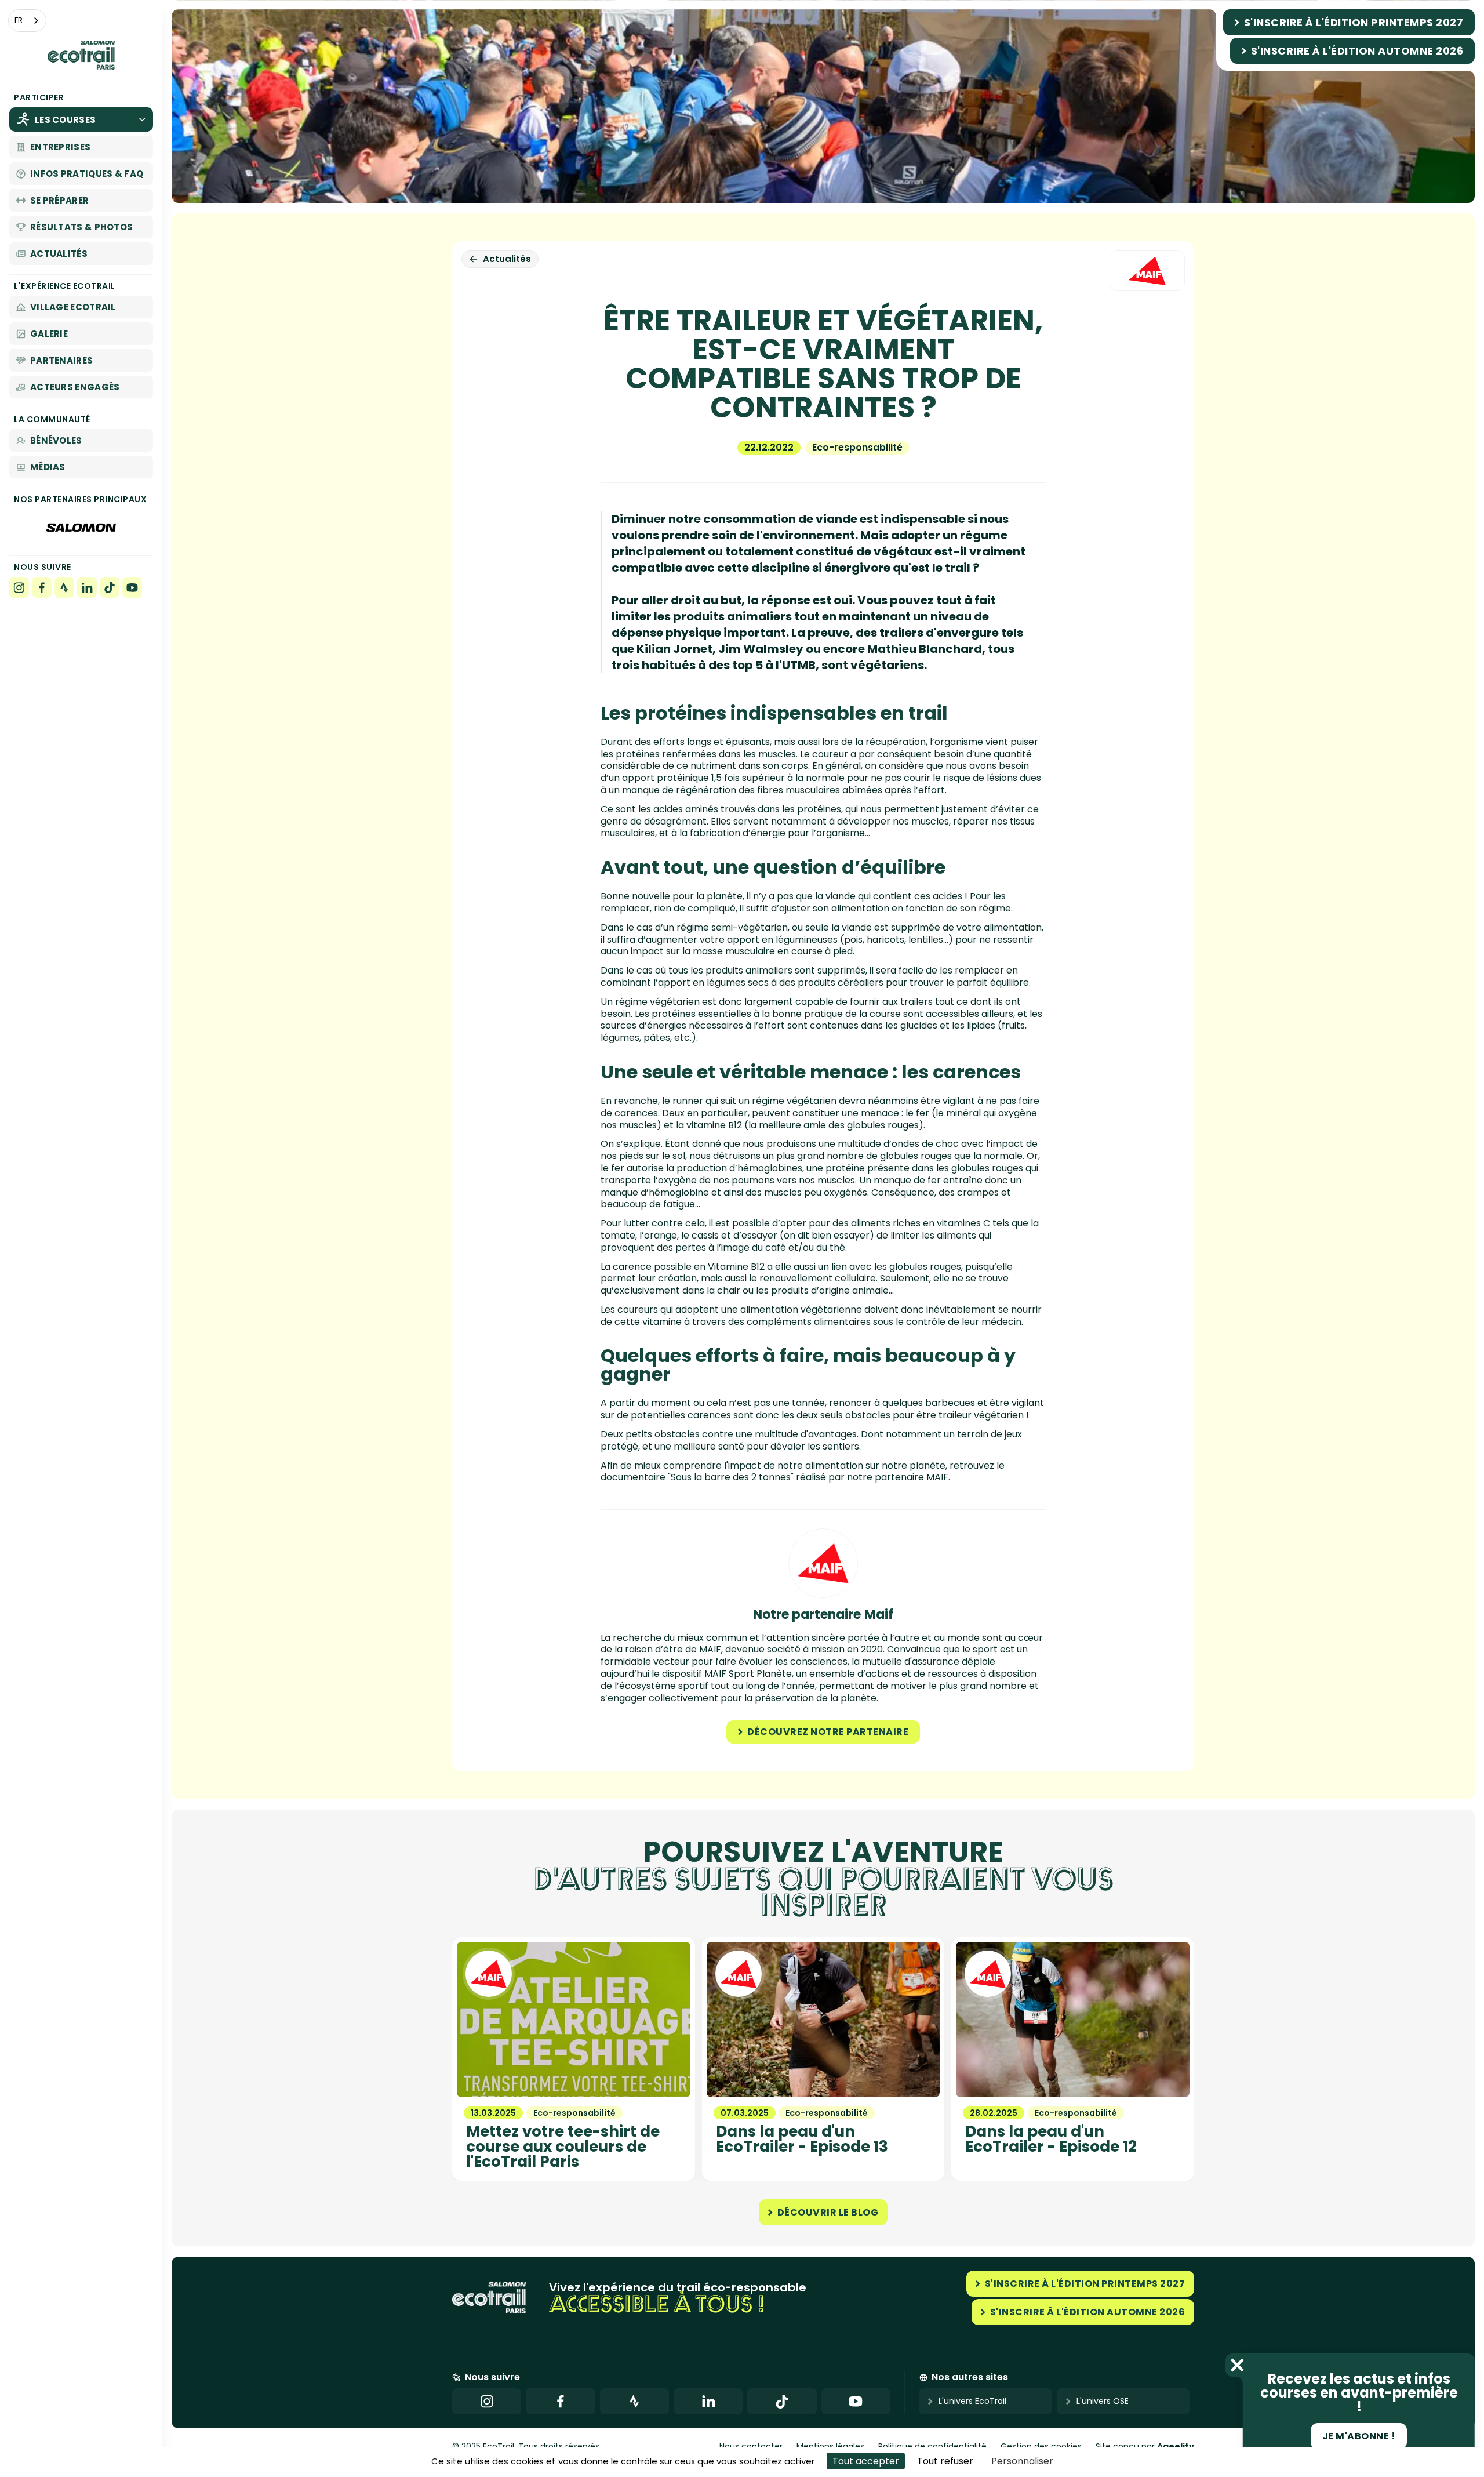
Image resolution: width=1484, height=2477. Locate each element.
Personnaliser (1022, 2461)
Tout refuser (945, 2461)
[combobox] (27, 21)
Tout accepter (866, 2461)
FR (19, 20)
